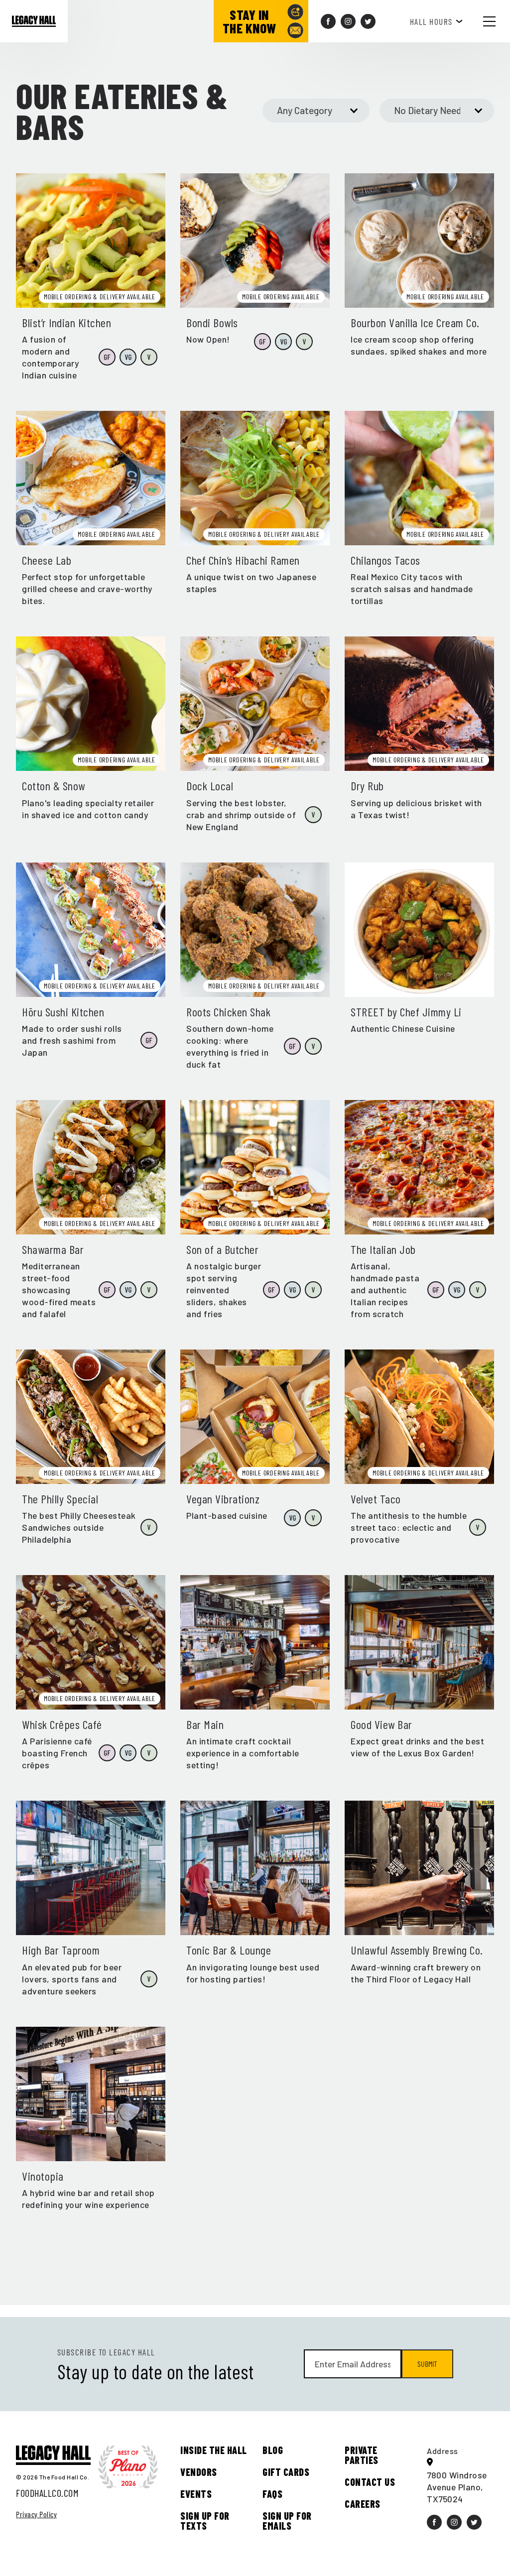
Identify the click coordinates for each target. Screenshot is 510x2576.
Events (196, 2493)
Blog (273, 2450)
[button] (497, 21)
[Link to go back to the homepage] (34, 21)
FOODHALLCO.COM (47, 2492)
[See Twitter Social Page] (368, 21)
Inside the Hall (214, 2450)
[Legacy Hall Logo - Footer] (53, 2455)
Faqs (272, 2493)
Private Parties (362, 2454)
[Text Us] (295, 12)
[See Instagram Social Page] (348, 21)
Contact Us (370, 2481)
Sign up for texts (205, 2520)
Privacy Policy (36, 2514)
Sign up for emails (287, 2520)
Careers (363, 2503)
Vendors (199, 2471)
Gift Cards (286, 2471)
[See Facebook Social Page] (328, 21)
